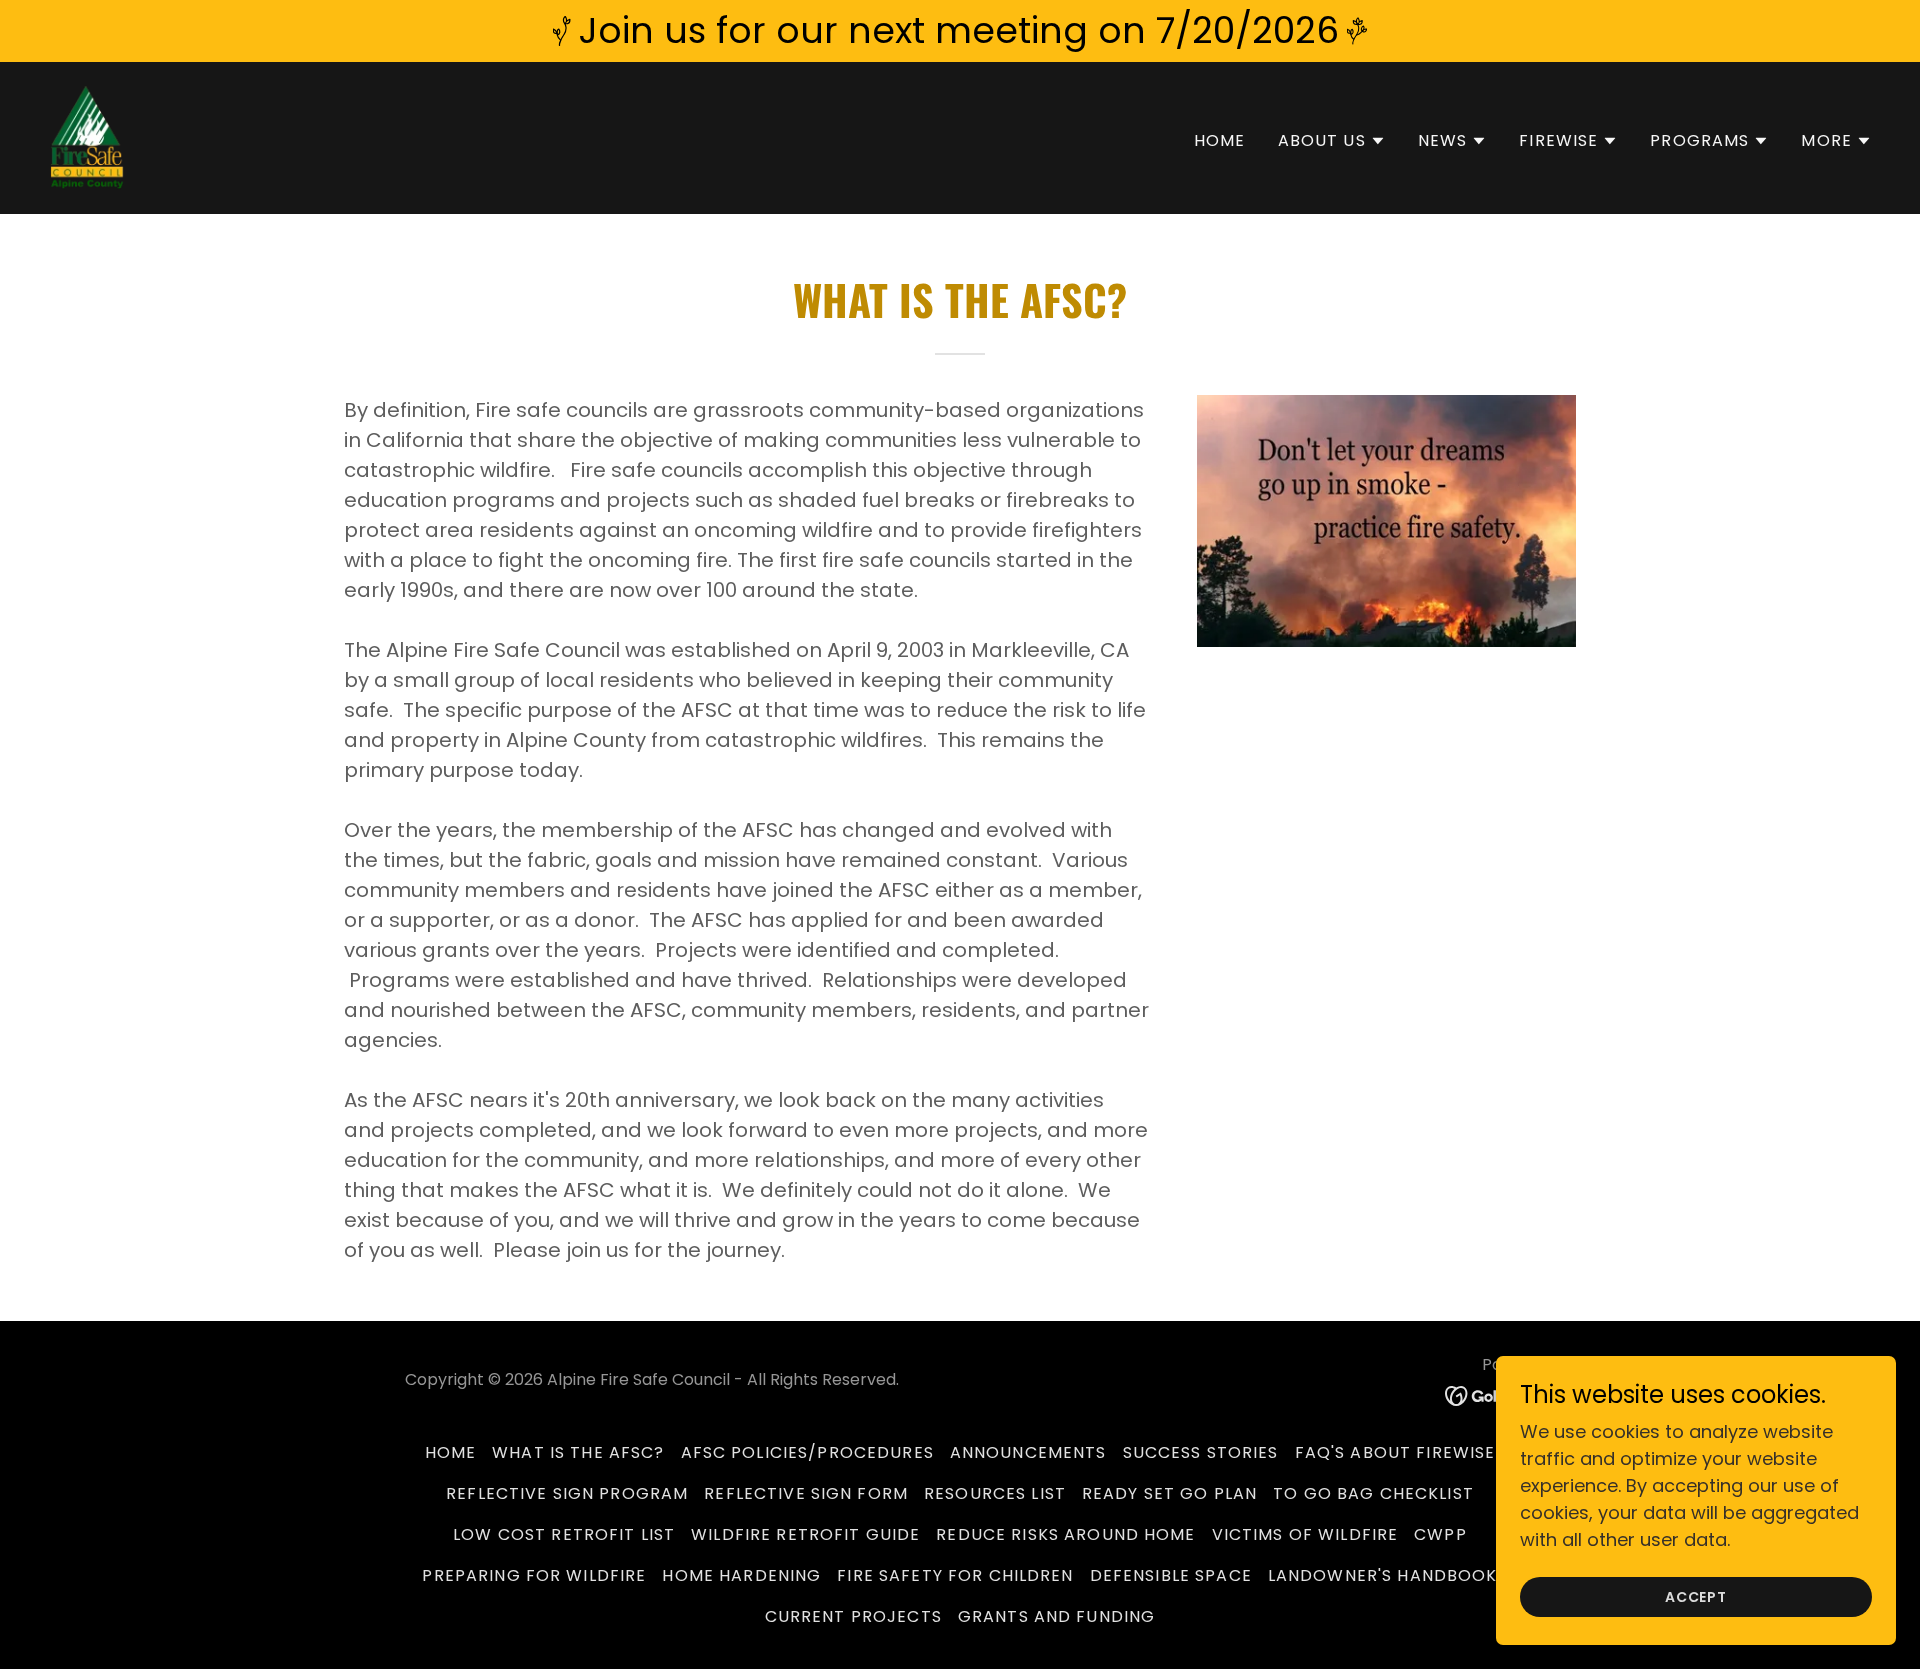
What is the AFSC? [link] (578, 1452)
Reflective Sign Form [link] (806, 1493)
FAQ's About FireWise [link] (1395, 1452)
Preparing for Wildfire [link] (534, 1575)
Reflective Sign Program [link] (567, 1493)
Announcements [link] (1028, 1452)
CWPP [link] (1440, 1534)
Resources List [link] (995, 1493)
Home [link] (1220, 140)
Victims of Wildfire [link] (1305, 1534)
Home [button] (451, 1452)
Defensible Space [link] (1171, 1575)
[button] (1332, 141)
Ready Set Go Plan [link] (1169, 1493)
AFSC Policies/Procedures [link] (807, 1452)
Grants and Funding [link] (1056, 1616)
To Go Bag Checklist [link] (1373, 1493)
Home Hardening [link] (741, 1575)
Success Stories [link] (1201, 1452)
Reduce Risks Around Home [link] (1065, 1534)
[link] (87, 136)
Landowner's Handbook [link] (1383, 1575)
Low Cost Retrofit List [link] (564, 1534)
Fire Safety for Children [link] (955, 1575)
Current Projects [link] (853, 1616)
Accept (1696, 1597)
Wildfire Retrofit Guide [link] (805, 1534)
